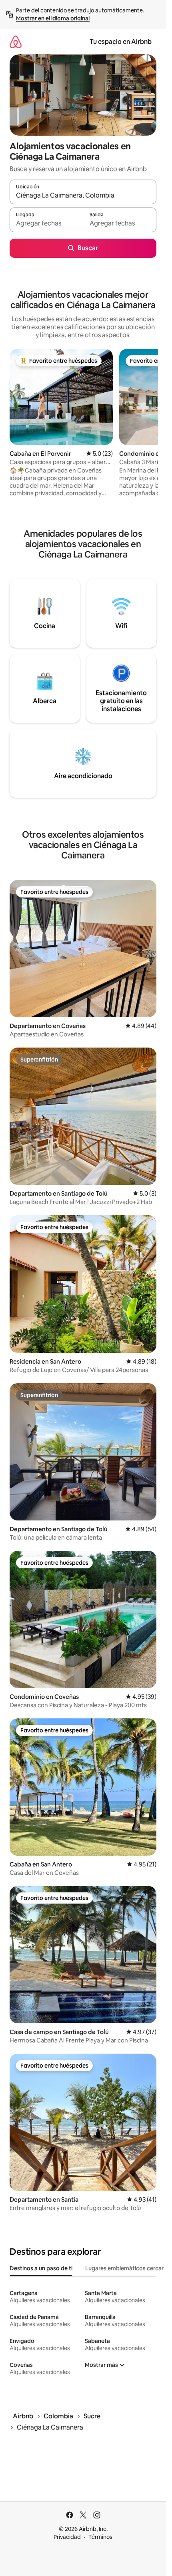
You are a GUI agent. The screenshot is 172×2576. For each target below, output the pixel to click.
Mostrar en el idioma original (53, 18)
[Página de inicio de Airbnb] (16, 42)
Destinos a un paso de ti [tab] (41, 2268)
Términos (100, 2537)
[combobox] (83, 196)
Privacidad (67, 2537)
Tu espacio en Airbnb (121, 42)
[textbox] (46, 223)
